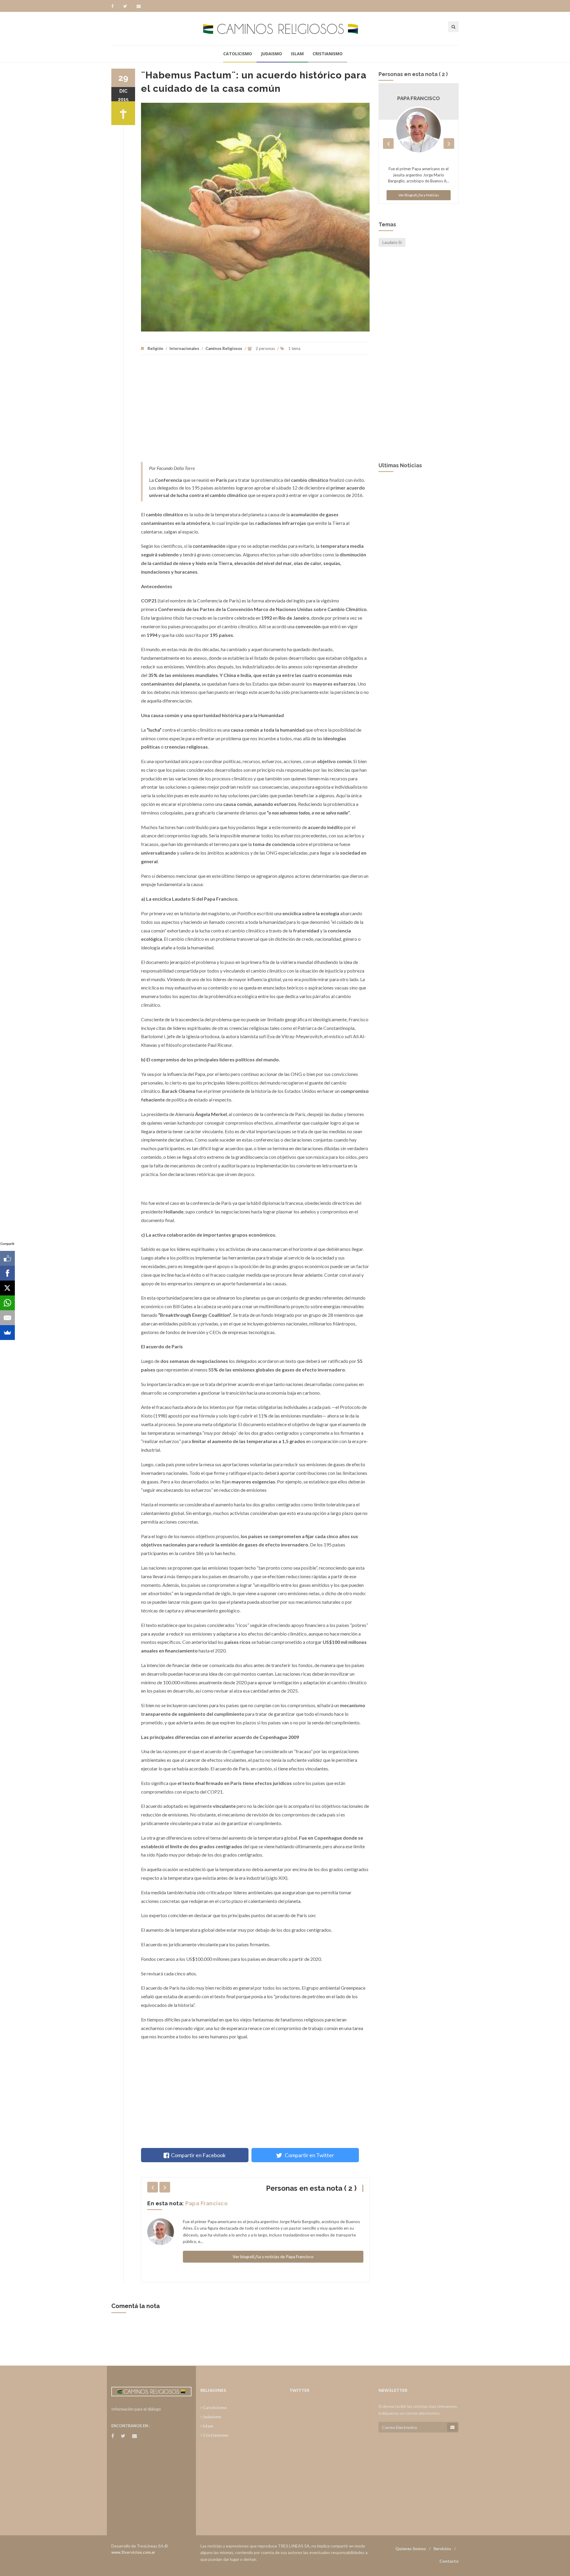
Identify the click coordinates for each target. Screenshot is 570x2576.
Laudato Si (392, 242)
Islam (297, 54)
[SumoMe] (7, 1333)
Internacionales (184, 348)
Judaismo (271, 54)
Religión (155, 348)
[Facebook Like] (7, 1258)
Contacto (449, 2561)
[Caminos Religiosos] (285, 28)
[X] (7, 1288)
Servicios (442, 2549)
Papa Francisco (206, 2203)
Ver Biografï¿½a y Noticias (419, 195)
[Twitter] (128, 6)
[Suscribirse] (452, 2427)
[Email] (7, 1318)
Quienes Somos (411, 2549)
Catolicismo (238, 54)
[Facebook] (115, 6)
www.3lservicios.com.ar (133, 2552)
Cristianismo (328, 54)
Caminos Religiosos (224, 348)
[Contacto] (139, 6)
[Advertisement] (255, 411)
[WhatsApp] (7, 1303)
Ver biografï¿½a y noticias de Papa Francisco (273, 2257)
